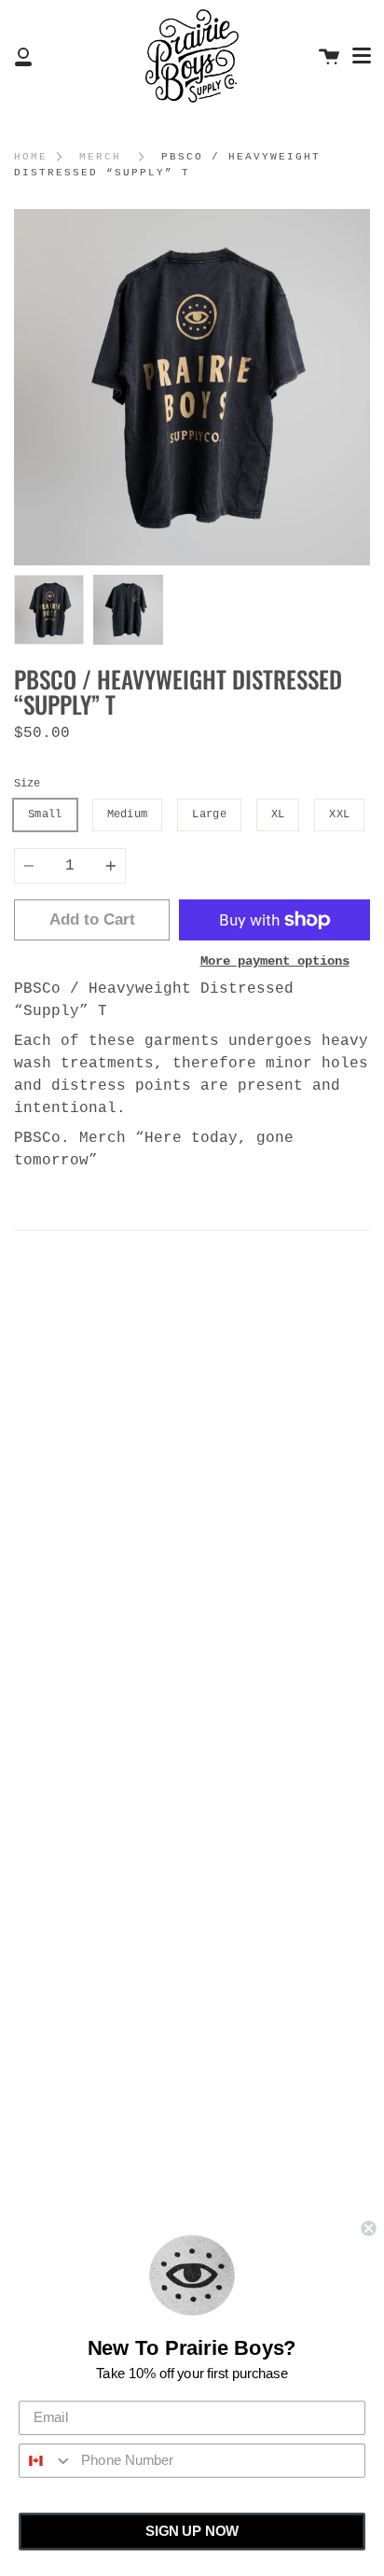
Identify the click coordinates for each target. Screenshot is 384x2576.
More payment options (275, 961)
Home (31, 157)
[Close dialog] (368, 2228)
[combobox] (46, 2461)
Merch (100, 157)
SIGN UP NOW (192, 2531)
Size (27, 784)
